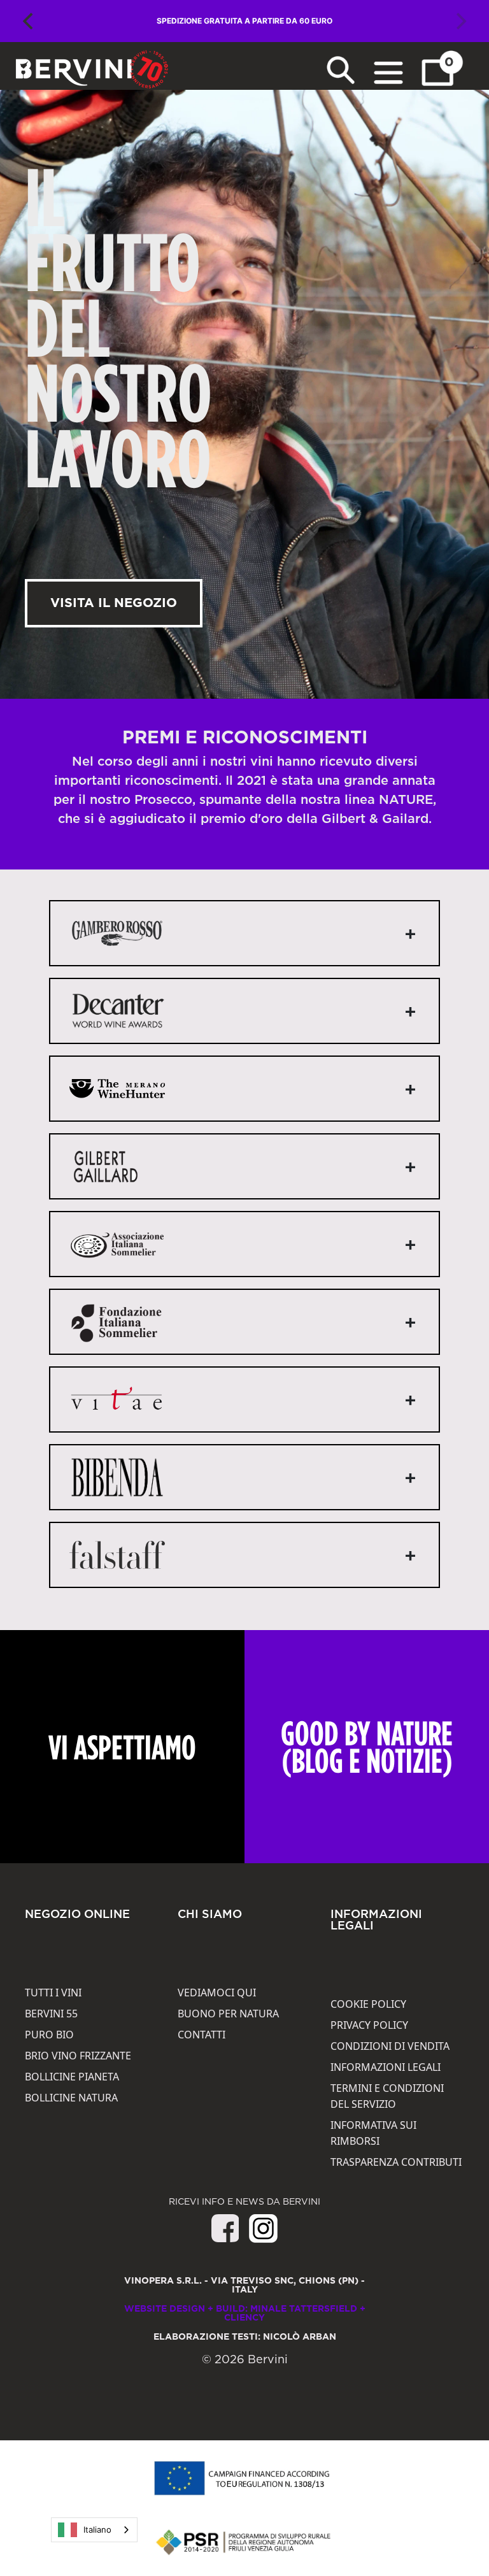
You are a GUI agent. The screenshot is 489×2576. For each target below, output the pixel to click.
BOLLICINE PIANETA (72, 2077)
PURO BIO (49, 2035)
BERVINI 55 (51, 2014)
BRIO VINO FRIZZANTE (78, 2056)
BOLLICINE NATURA (71, 2098)
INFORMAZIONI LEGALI (386, 2067)
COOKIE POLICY (368, 2004)
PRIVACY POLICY (369, 2025)
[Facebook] (225, 2238)
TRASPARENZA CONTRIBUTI (396, 2162)
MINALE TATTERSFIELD (304, 2309)
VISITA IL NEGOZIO (114, 603)
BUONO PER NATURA (228, 2014)
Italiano (97, 2529)
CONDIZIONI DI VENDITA (390, 2046)
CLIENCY (244, 2318)
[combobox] (94, 2530)
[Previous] (29, 21)
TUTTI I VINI (53, 1993)
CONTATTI (202, 2035)
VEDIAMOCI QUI (217, 1993)
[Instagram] (263, 2228)
